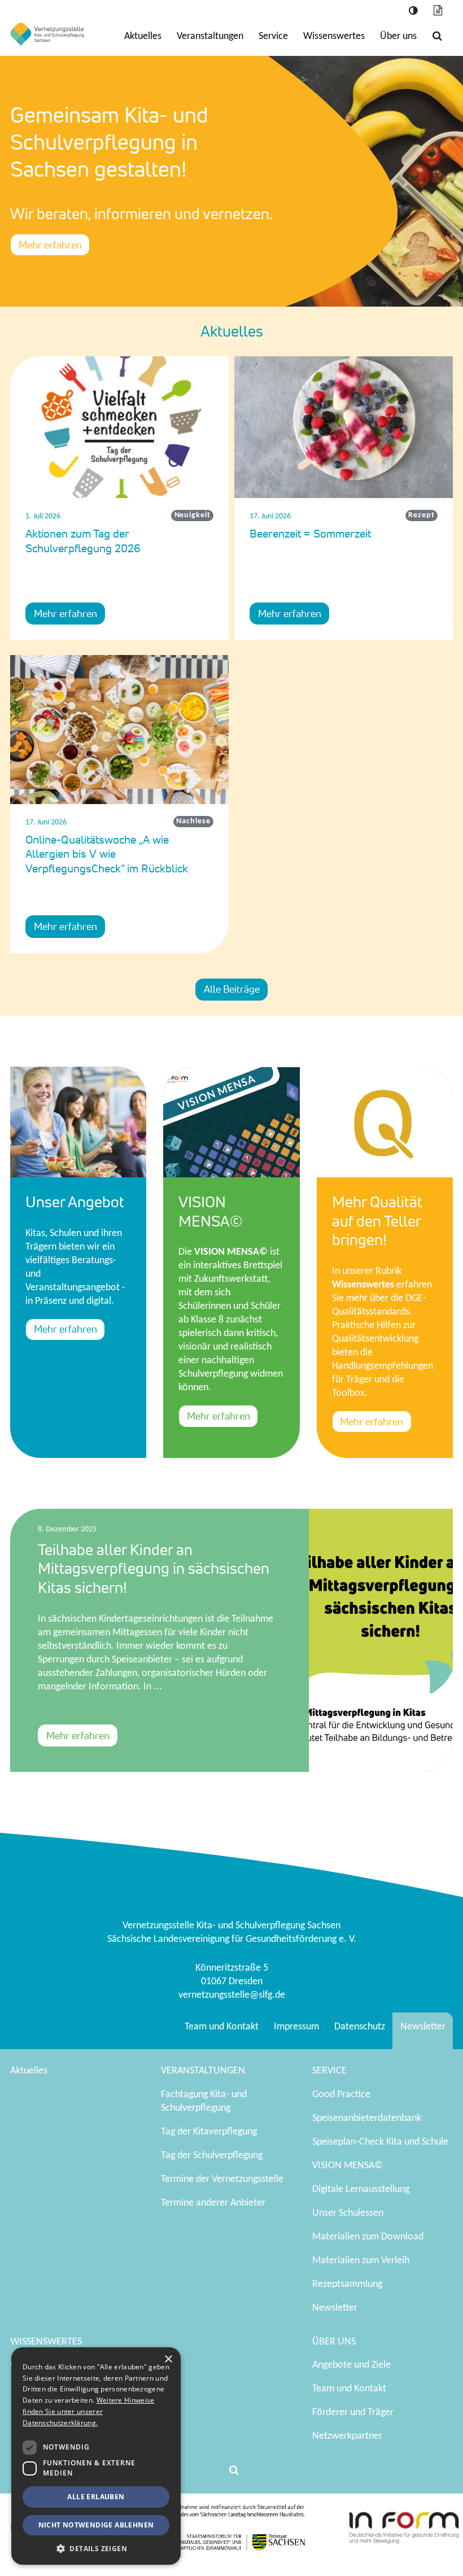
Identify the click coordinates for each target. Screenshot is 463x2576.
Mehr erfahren (50, 244)
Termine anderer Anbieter (213, 2203)
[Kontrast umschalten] (413, 11)
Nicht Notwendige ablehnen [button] (96, 2525)
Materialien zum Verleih (361, 2261)
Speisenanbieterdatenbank (367, 2118)
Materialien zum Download (368, 2237)
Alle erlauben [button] (96, 2497)
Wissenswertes (334, 36)
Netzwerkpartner (347, 2436)
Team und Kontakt (222, 2027)
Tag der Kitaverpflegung (209, 2132)
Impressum (296, 2027)
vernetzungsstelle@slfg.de (232, 1995)
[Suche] (437, 36)
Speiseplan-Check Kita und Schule (380, 2142)
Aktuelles (143, 36)
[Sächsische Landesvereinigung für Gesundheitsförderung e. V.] (47, 34)
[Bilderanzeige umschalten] (438, 11)
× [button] (168, 2359)
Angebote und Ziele (351, 2365)
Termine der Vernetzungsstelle (222, 2179)
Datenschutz (360, 2027)
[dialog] (96, 2456)
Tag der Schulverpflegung (212, 2156)
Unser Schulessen (348, 2213)
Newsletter (423, 2027)
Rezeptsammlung (347, 2284)
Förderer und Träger (353, 2413)
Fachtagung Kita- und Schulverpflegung (204, 2101)
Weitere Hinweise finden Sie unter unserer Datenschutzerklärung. (88, 2411)
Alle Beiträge (232, 989)
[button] (96, 2548)
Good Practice (341, 2095)
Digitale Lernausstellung (361, 2189)
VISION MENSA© (348, 2166)
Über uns (398, 36)
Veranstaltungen (210, 36)
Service (273, 36)
